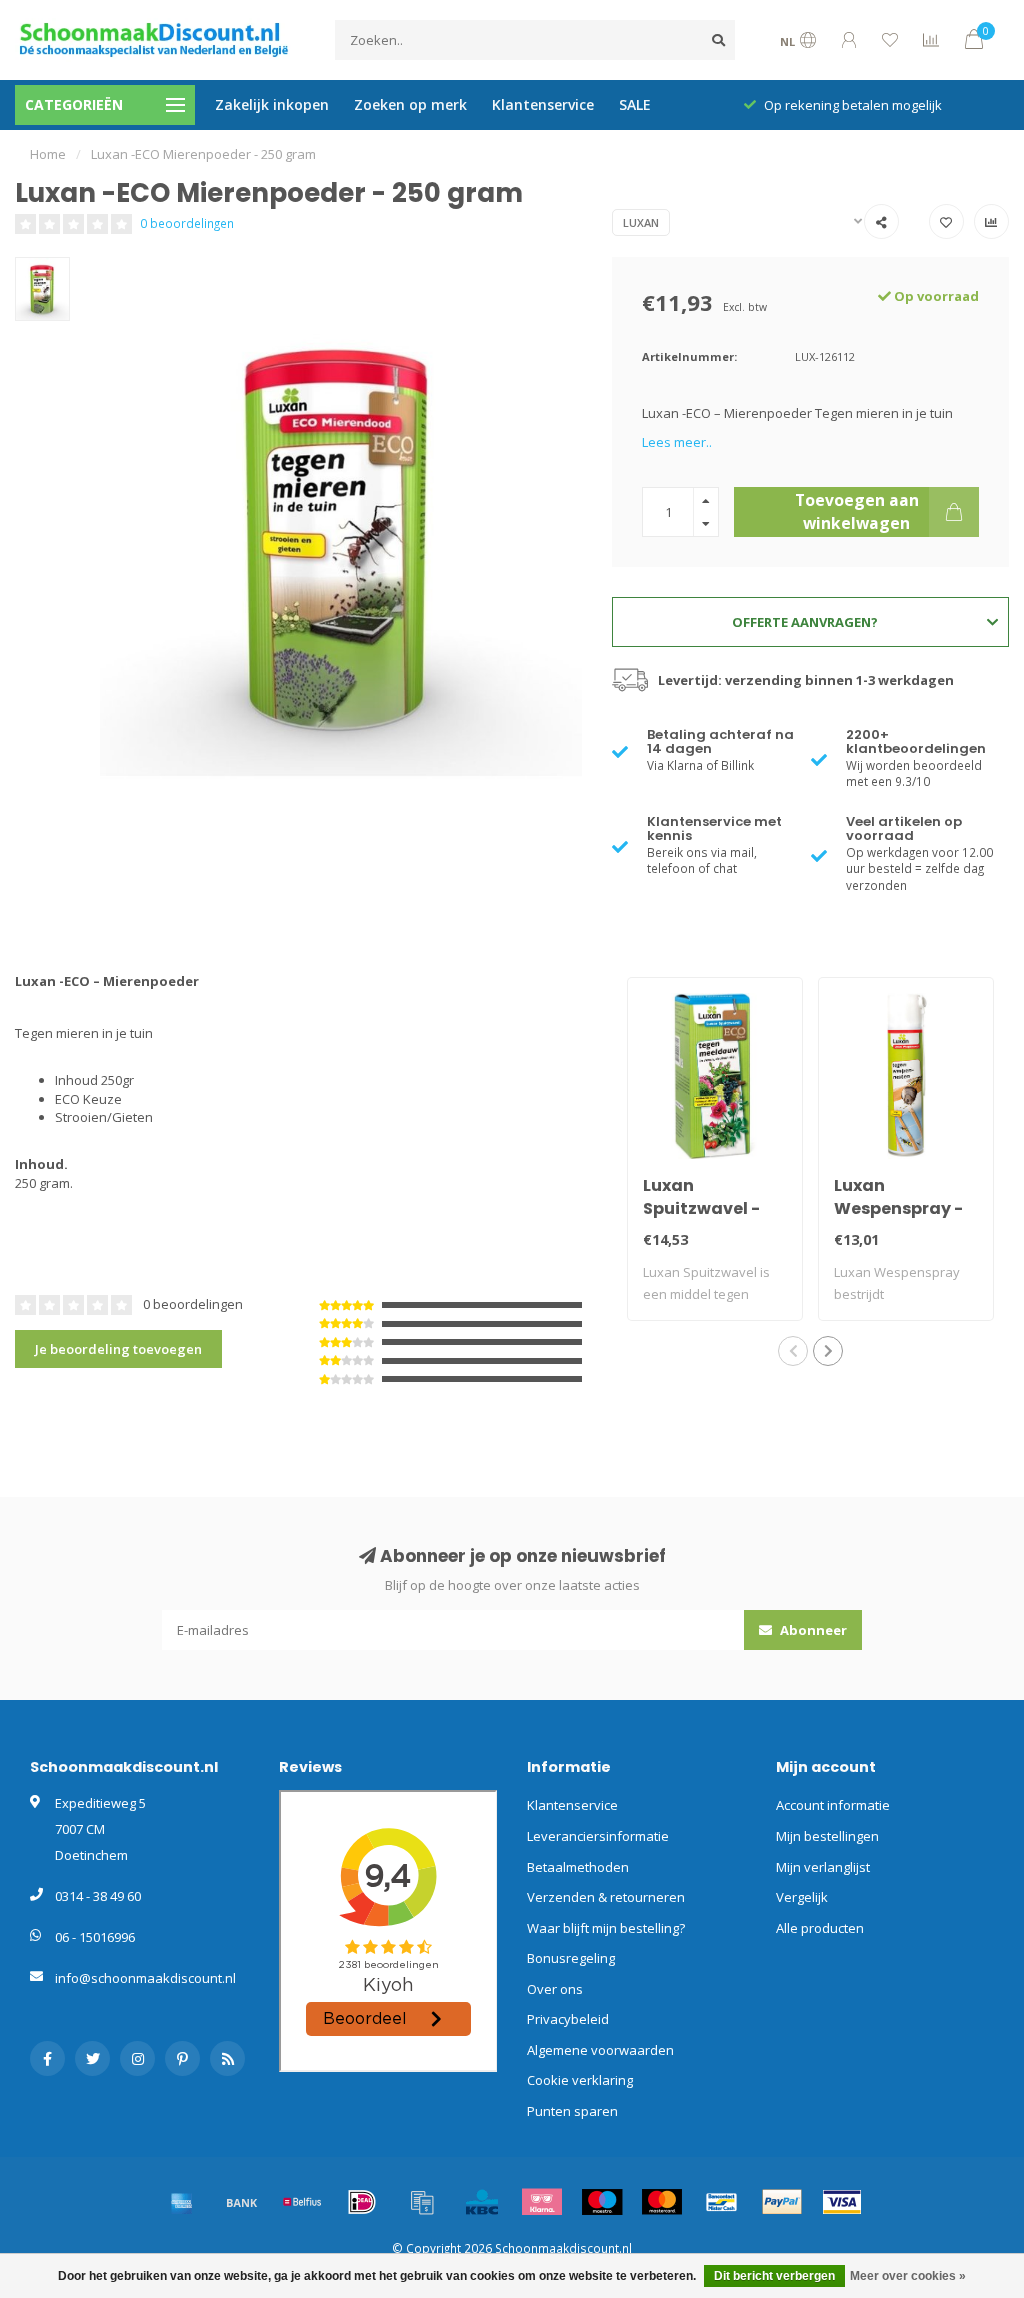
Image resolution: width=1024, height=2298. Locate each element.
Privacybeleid (568, 2019)
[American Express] (182, 2202)
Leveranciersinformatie (598, 1836)
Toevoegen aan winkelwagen (857, 511)
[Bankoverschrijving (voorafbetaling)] (242, 2202)
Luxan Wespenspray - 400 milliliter (898, 1208)
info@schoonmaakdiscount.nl (145, 1978)
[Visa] (842, 2202)
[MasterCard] (662, 2202)
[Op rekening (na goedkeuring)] (422, 2202)
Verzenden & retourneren (606, 1897)
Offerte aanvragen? (805, 622)
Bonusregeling (571, 1958)
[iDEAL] (362, 2202)
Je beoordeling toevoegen (118, 1349)
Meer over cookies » (908, 2276)
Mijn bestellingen (827, 1836)
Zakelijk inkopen (272, 104)
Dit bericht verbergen (774, 2276)
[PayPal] (782, 2202)
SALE (635, 104)
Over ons (555, 1989)
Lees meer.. (677, 442)
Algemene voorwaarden (600, 2050)
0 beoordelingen (187, 223)
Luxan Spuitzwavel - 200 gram (701, 1208)
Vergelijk (802, 1897)
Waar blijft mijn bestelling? (606, 1928)
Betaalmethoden (578, 1867)
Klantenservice (543, 104)
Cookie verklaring (580, 2080)
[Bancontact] (722, 2202)
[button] (793, 1351)
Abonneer (812, 1630)
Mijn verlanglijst (823, 1867)
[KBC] (482, 2202)
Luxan (641, 222)
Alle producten (820, 1928)
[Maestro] (602, 2202)
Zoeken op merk (410, 104)
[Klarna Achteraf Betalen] (542, 2202)
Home (48, 154)
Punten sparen (572, 2111)
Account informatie (833, 1805)
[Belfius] (302, 2202)
